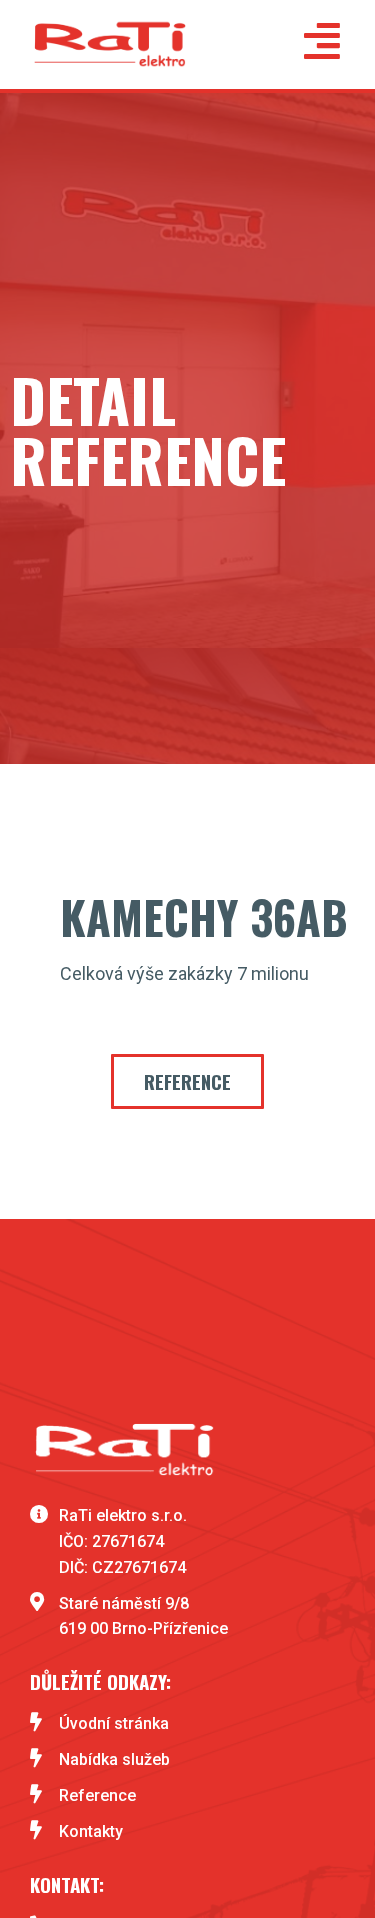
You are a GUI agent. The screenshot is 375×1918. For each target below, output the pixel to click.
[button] (187, 1081)
